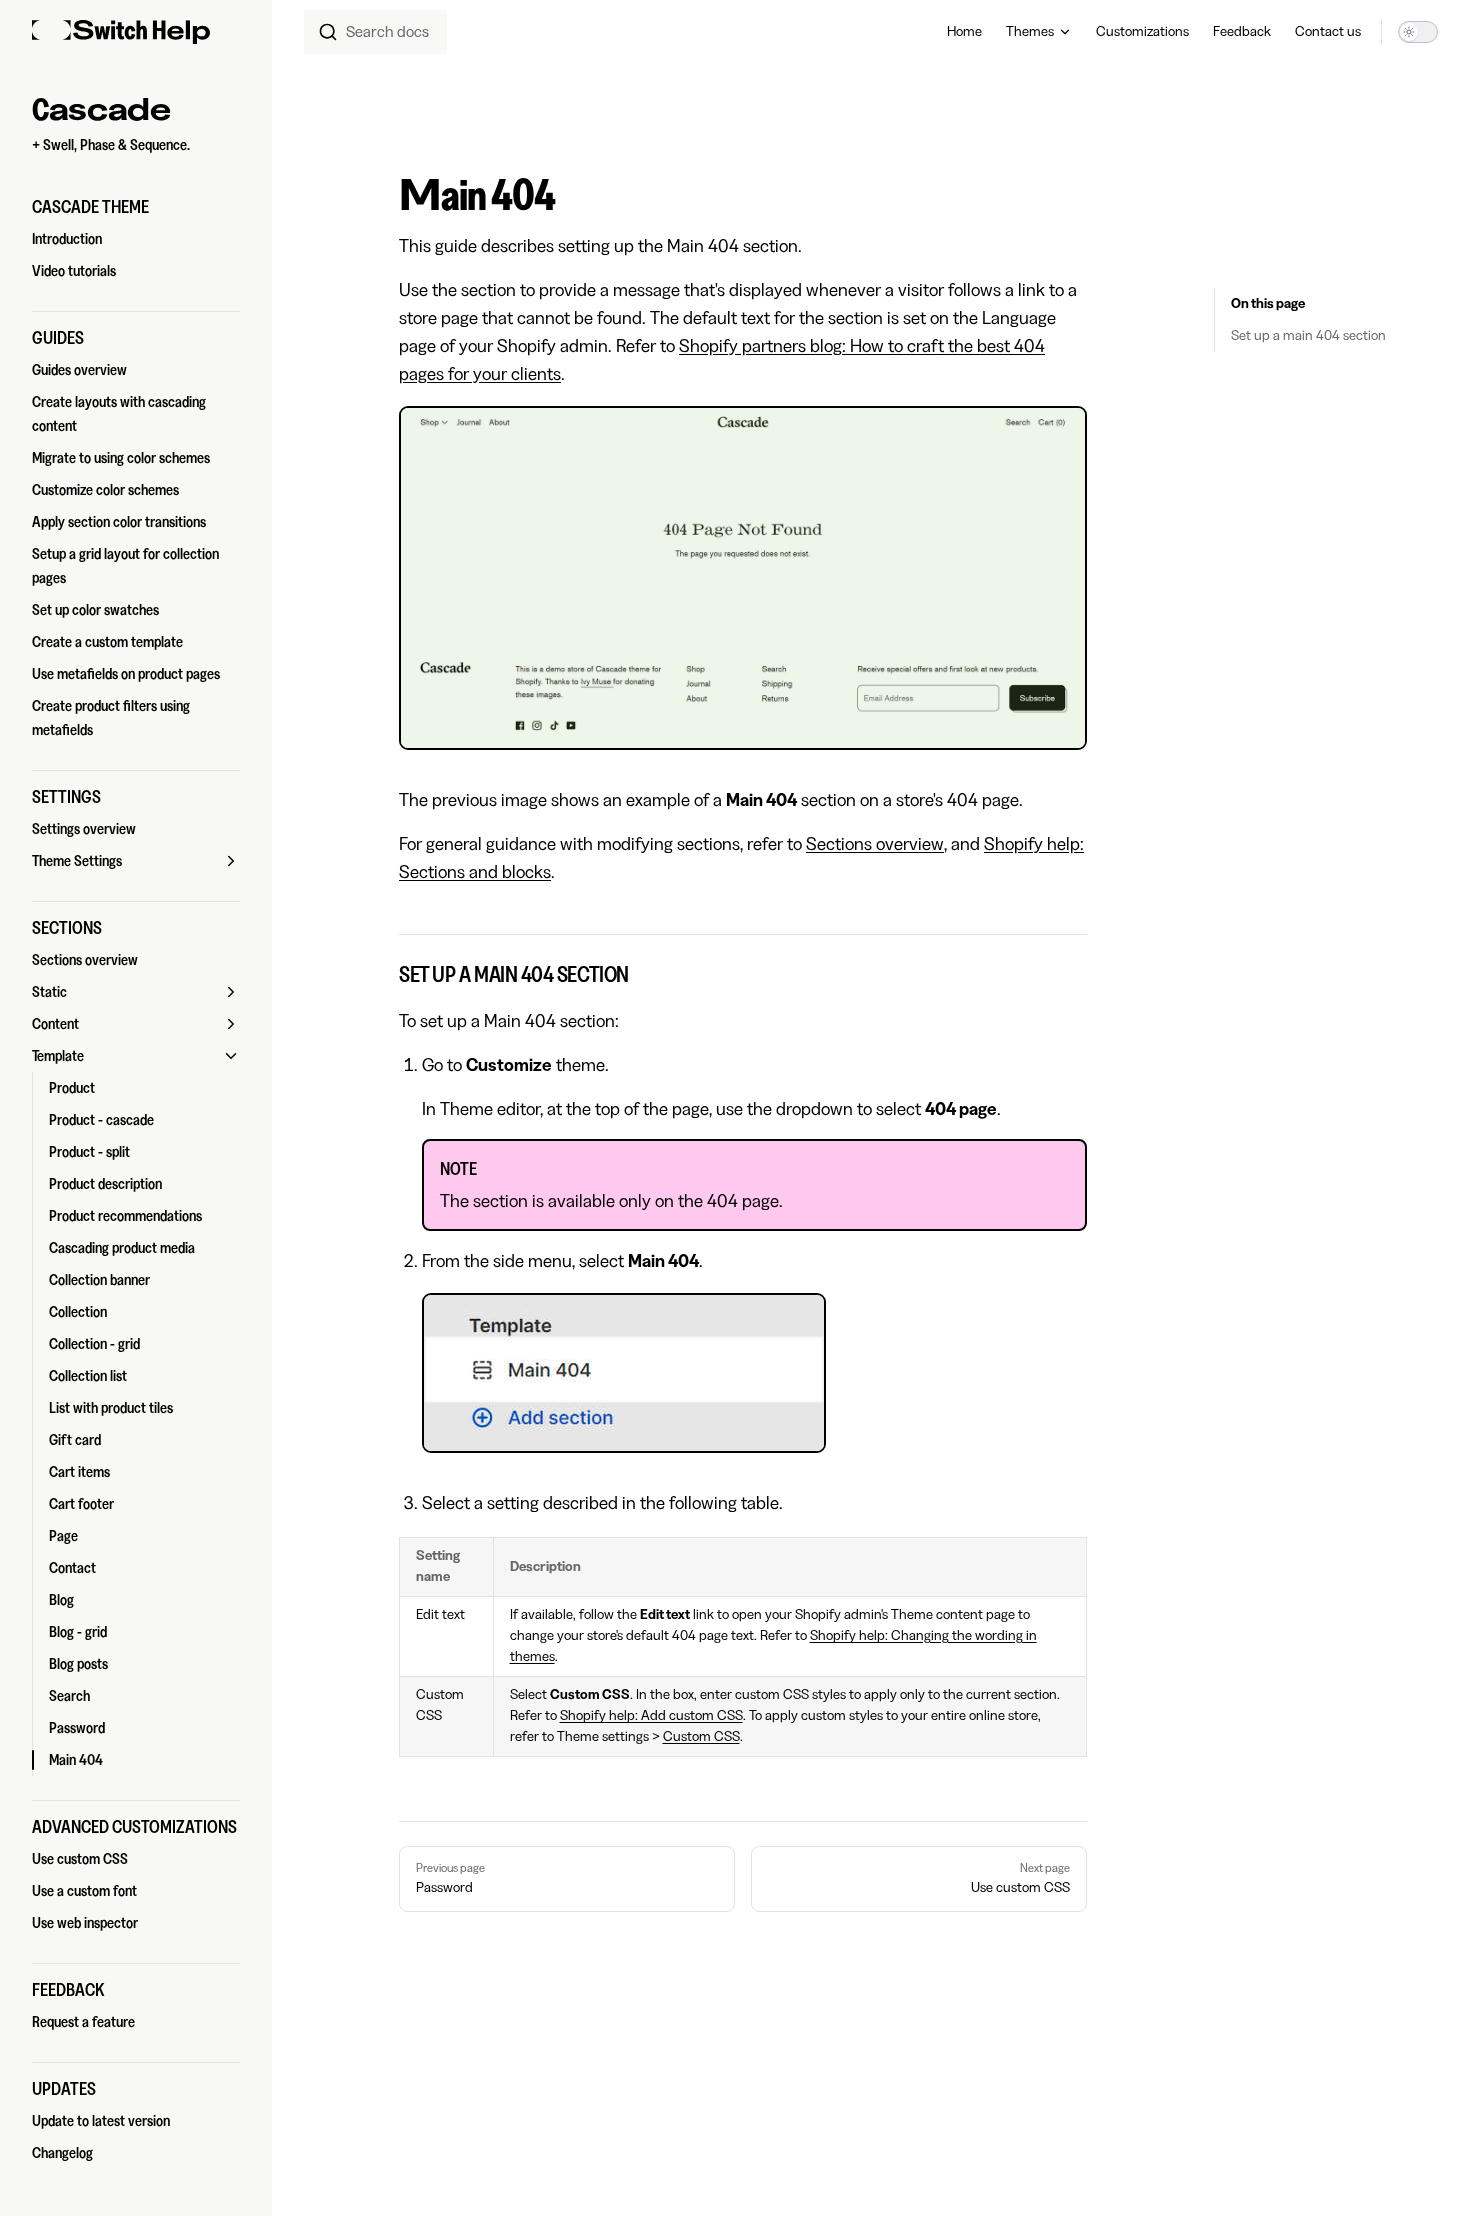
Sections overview (875, 844)
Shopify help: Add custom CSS (651, 1716)
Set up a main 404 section (1308, 336)
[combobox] (375, 32)
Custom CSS (701, 1737)
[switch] (1418, 32)
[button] (136, 207)
